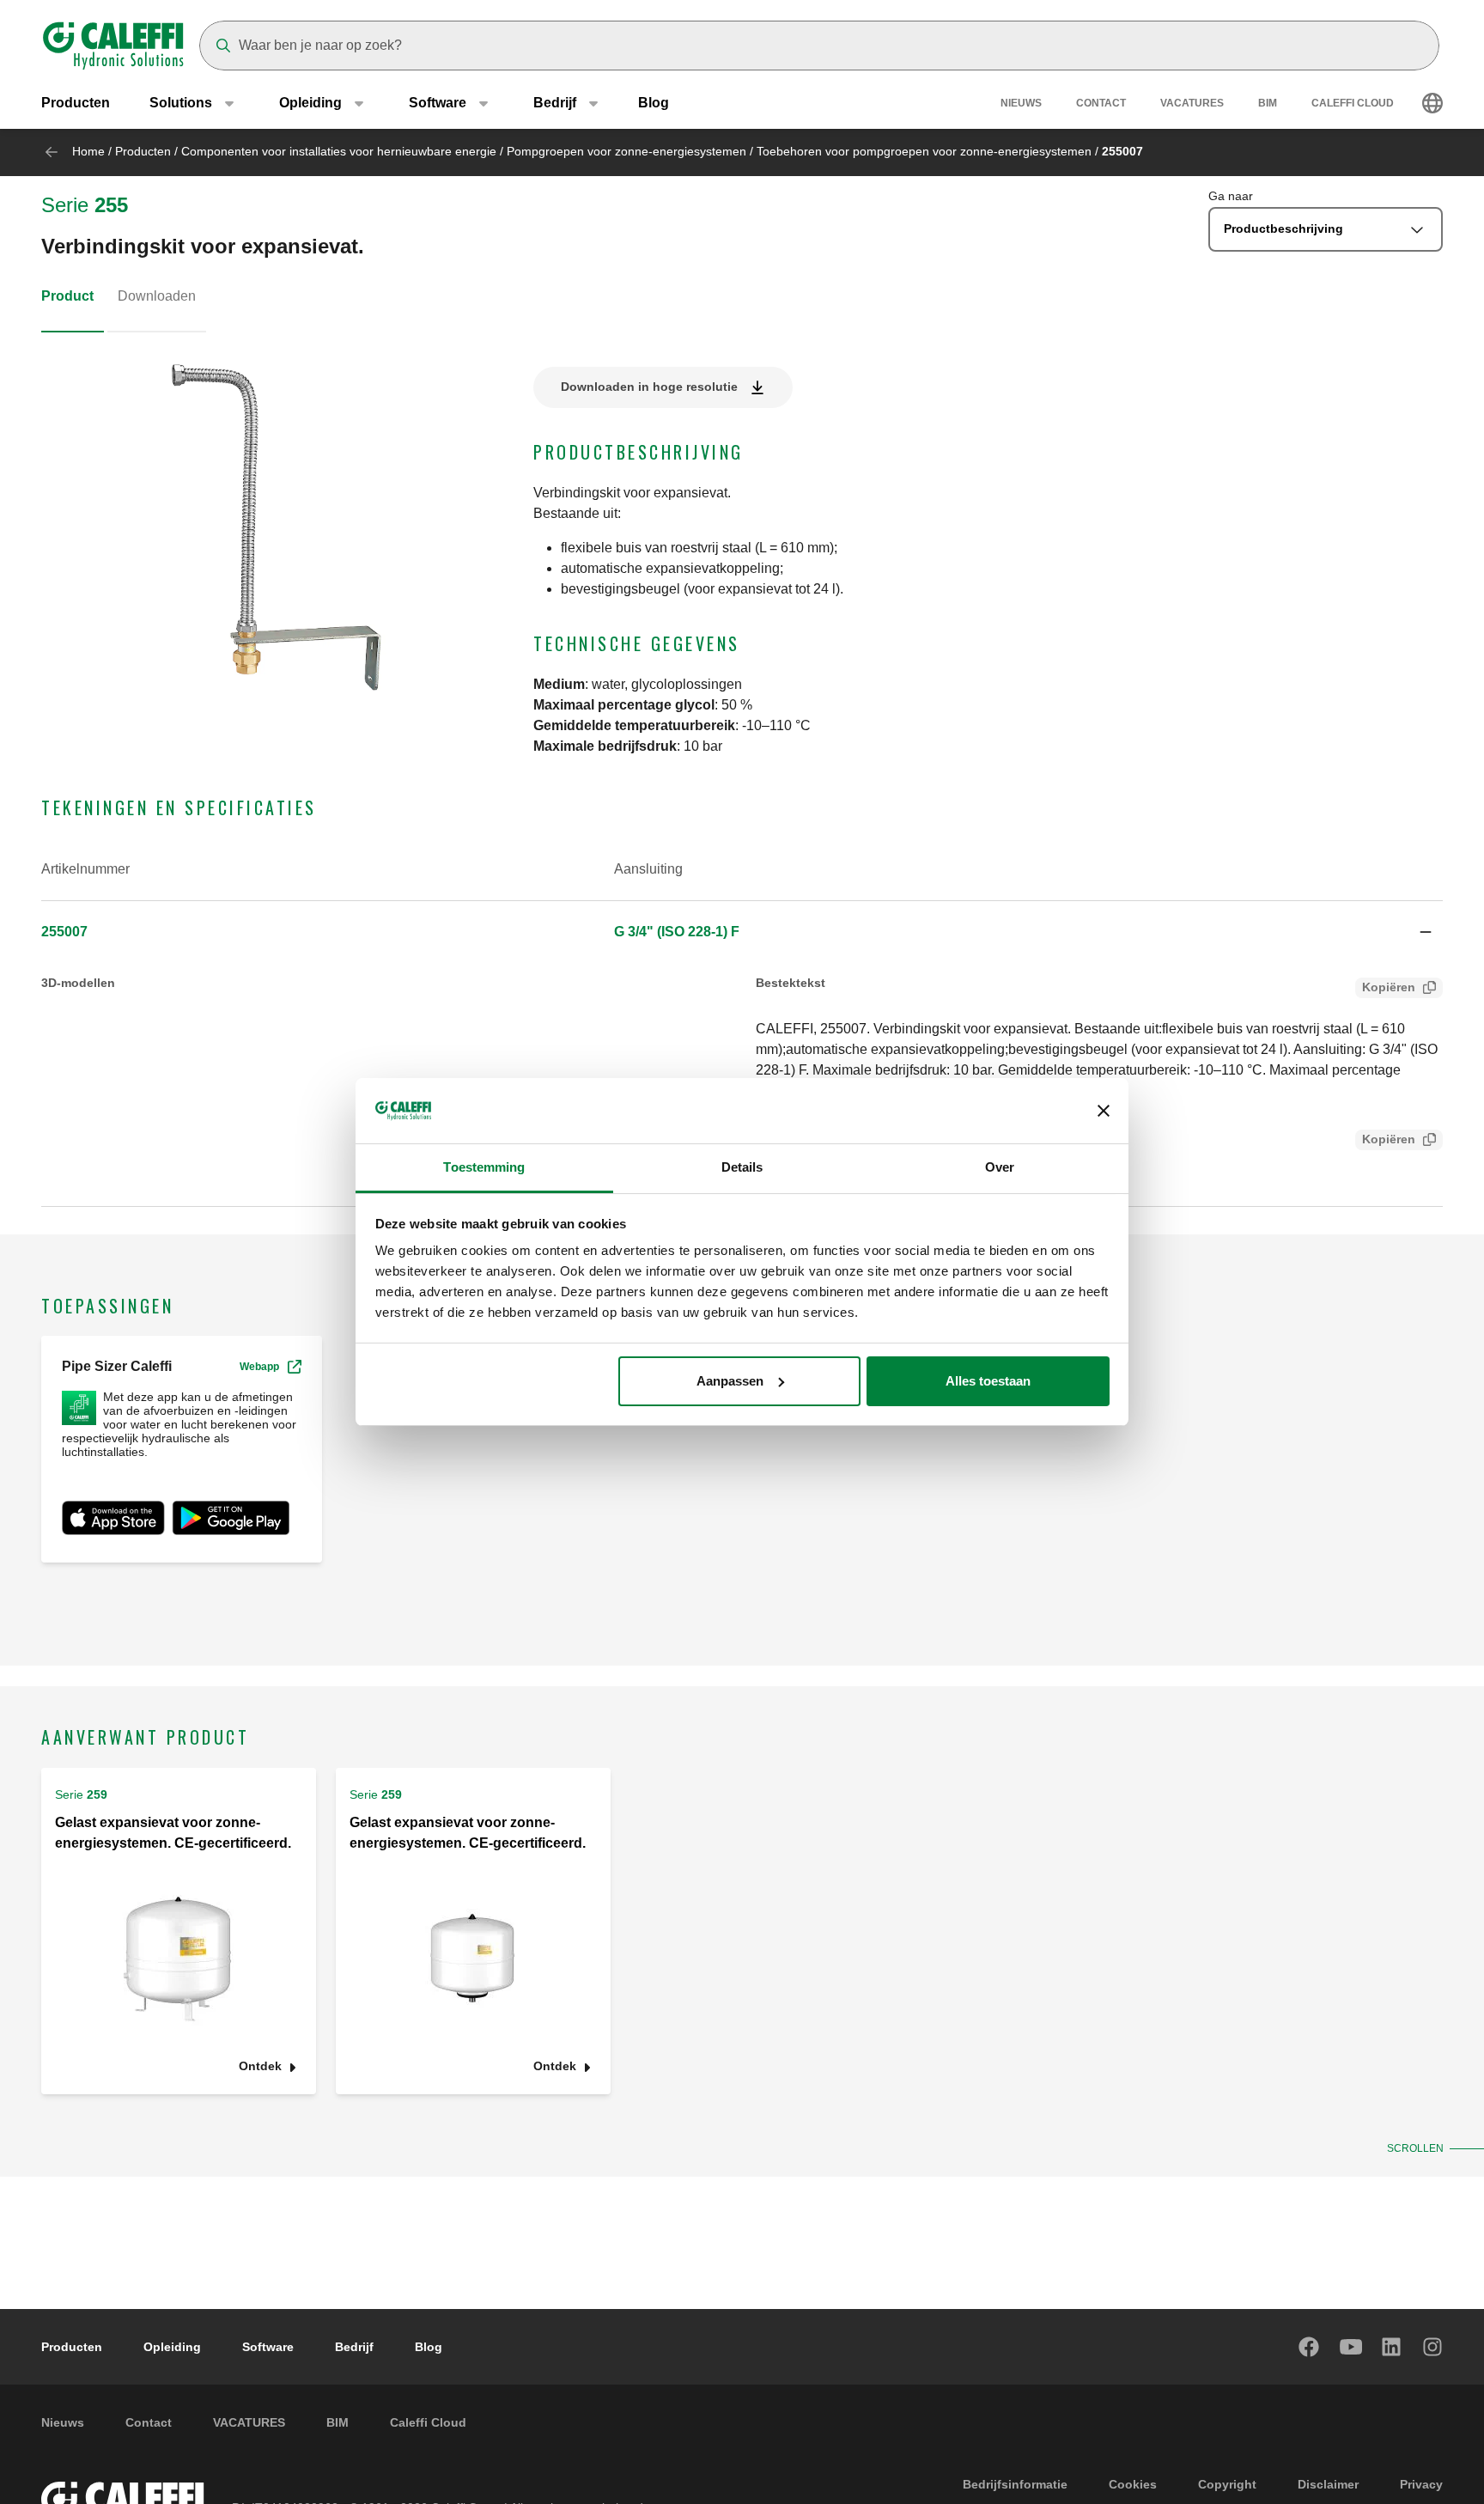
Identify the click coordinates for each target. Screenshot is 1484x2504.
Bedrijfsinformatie (1015, 2484)
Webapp (259, 1367)
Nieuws (1021, 103)
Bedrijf (354, 2347)
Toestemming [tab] (484, 1167)
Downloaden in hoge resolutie (649, 387)
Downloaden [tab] (157, 296)
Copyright (1227, 2484)
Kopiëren (1389, 987)
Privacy (1421, 2484)
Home (88, 151)
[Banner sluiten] (1104, 1111)
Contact (1101, 103)
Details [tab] (742, 1167)
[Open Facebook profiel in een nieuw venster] (1310, 2347)
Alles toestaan (988, 1381)
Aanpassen (730, 1381)
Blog (654, 103)
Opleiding (172, 2347)
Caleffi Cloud (1353, 103)
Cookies (1133, 2484)
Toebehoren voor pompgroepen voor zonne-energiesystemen (924, 151)
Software (268, 2347)
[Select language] (1432, 103)
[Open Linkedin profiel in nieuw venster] (1392, 2347)
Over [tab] (1000, 1167)
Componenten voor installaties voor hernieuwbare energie (339, 151)
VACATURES (1192, 103)
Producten (76, 103)
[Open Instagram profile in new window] (1433, 2347)
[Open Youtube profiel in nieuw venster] (1351, 2347)
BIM (1268, 103)
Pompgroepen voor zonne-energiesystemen (626, 151)
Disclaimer (1328, 2484)
